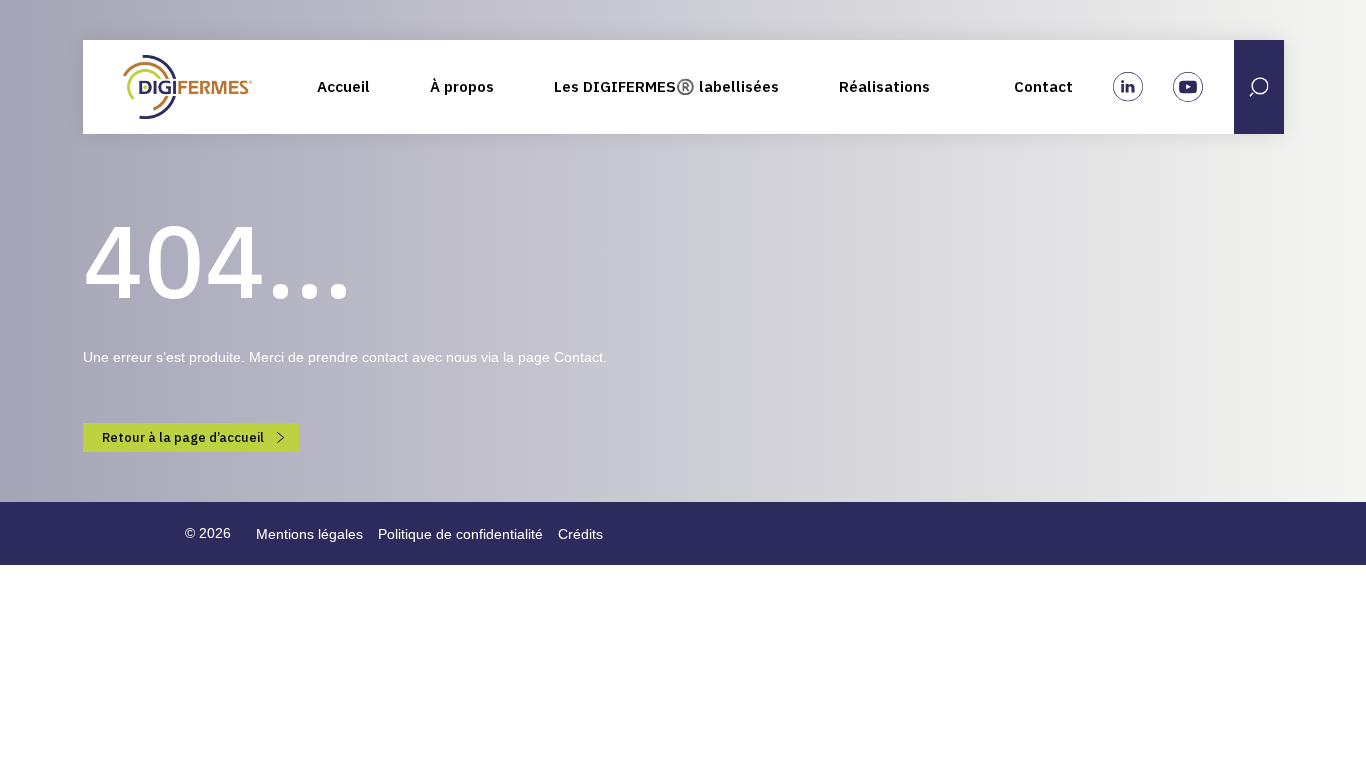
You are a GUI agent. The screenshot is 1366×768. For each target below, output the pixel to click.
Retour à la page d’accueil (184, 437)
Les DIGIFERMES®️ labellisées (666, 86)
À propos (462, 86)
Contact (1043, 86)
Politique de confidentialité (460, 534)
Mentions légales (309, 534)
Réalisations (884, 86)
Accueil (343, 86)
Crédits (580, 534)
